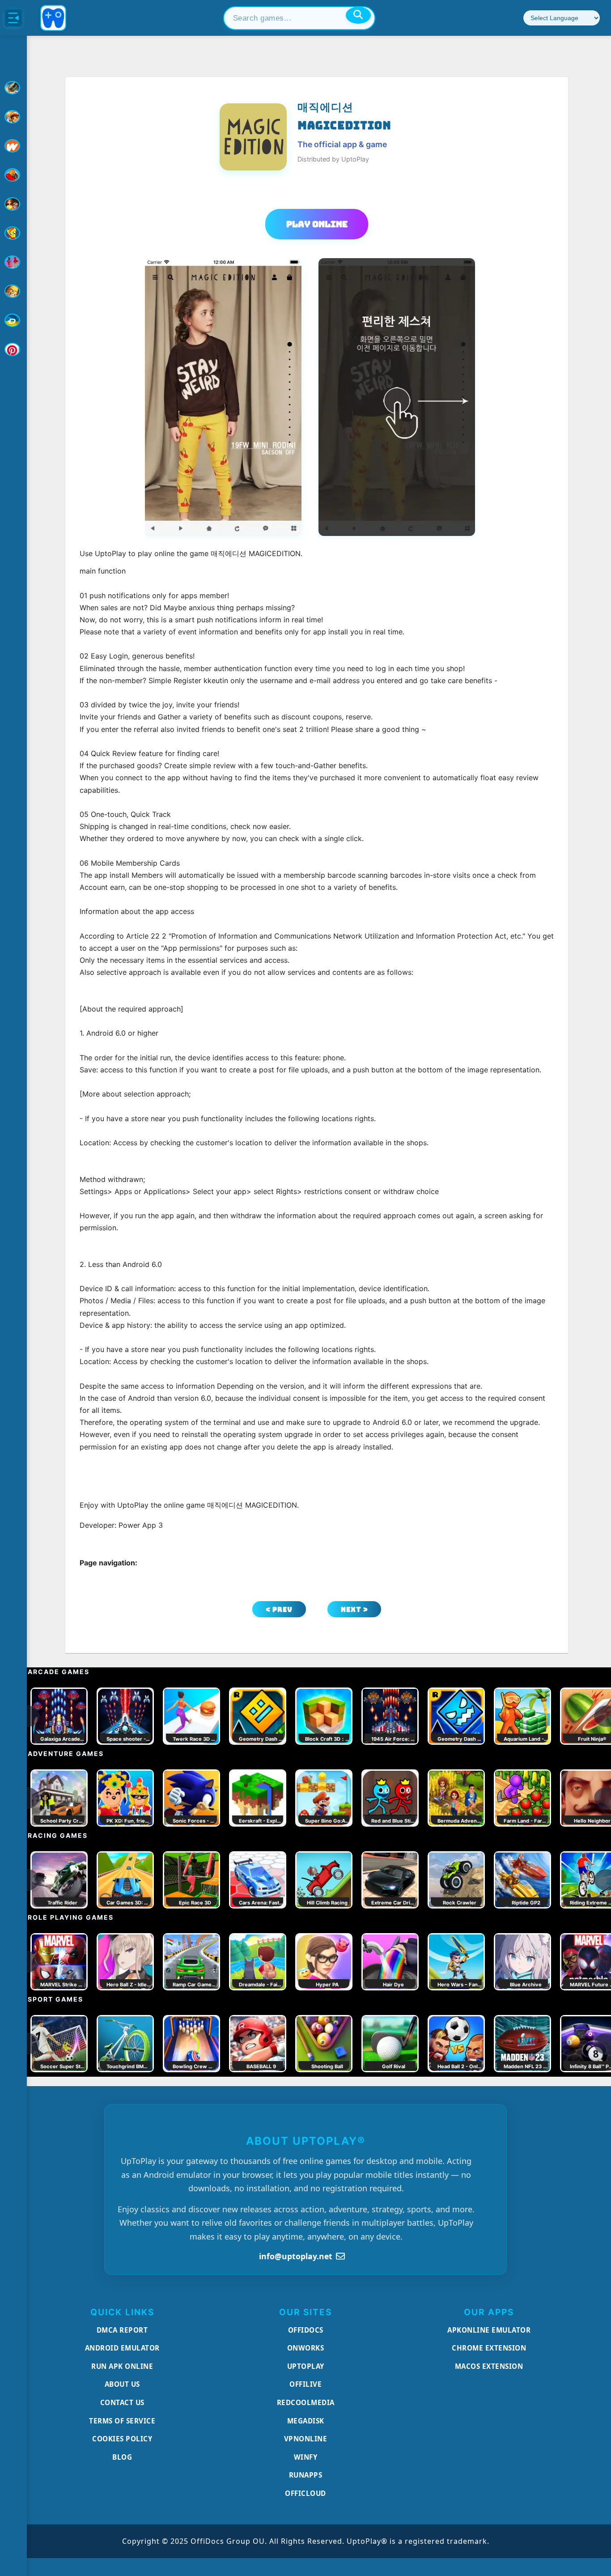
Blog (122, 2457)
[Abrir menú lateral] (13, 18)
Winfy (306, 2457)
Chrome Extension (489, 2348)
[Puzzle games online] (13, 204)
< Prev (279, 1609)
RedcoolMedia (306, 2402)
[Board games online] (13, 146)
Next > (354, 1609)
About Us (122, 2384)
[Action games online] (13, 88)
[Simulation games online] (13, 233)
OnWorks (306, 2348)
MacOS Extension (489, 2366)
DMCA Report (122, 2330)
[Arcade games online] (13, 117)
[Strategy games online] (13, 291)
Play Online (317, 224)
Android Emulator (122, 2348)
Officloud (305, 2493)
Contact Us (122, 2402)
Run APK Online (122, 2366)
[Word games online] (13, 320)
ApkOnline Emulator (489, 2330)
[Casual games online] (13, 175)
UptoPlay (306, 2366)
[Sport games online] (13, 262)
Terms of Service (122, 2421)
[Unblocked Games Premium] (13, 349)
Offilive (305, 2384)
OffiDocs (306, 2330)
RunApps (306, 2475)
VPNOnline (306, 2439)
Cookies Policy (122, 2439)
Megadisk (306, 2421)
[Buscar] (358, 15)
